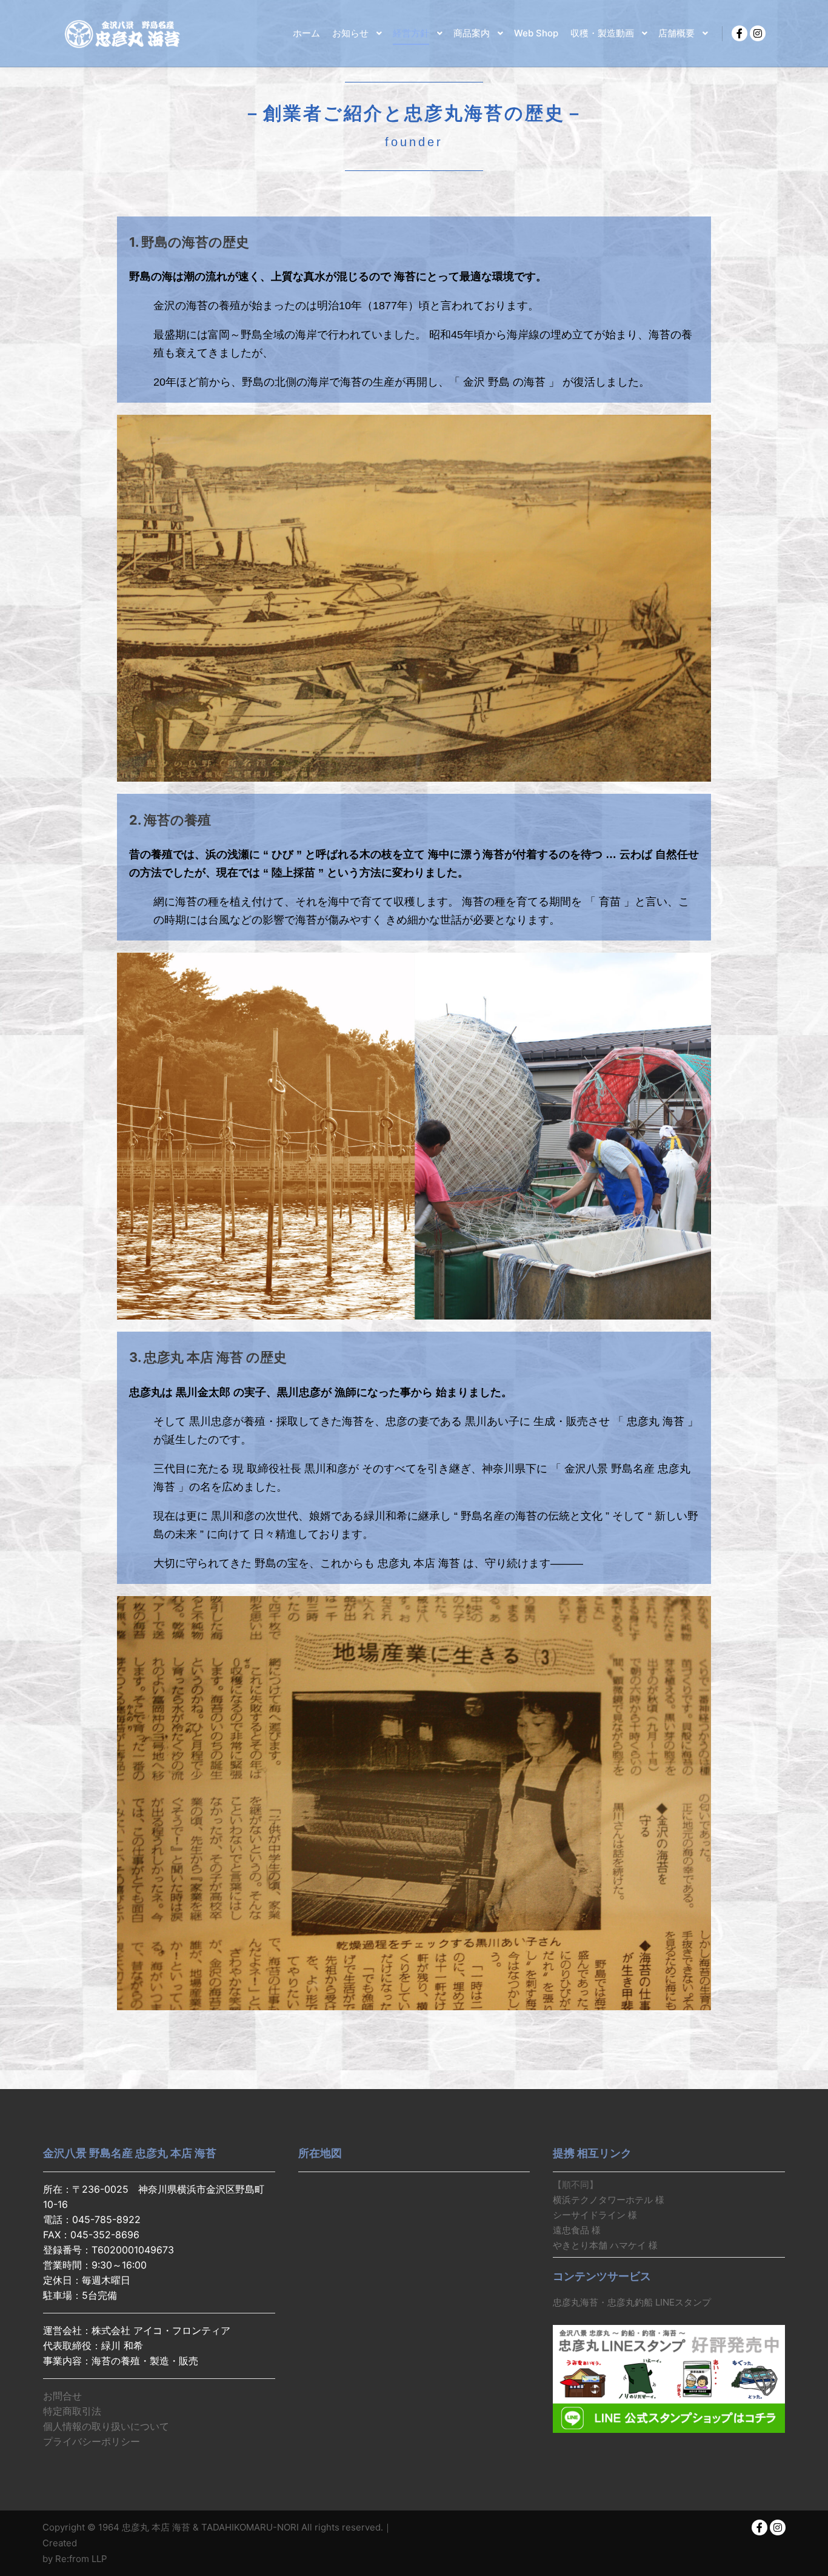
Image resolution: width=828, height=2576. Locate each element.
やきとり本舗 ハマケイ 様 (605, 2245)
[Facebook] (740, 33)
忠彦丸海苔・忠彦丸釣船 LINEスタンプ (632, 2302)
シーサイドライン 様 (595, 2215)
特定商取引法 (72, 2411)
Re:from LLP (81, 2559)
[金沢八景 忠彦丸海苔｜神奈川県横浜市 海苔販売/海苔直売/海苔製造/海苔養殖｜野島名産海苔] (123, 33)
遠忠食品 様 (577, 2230)
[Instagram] (758, 33)
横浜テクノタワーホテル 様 (609, 2200)
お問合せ (62, 2396)
